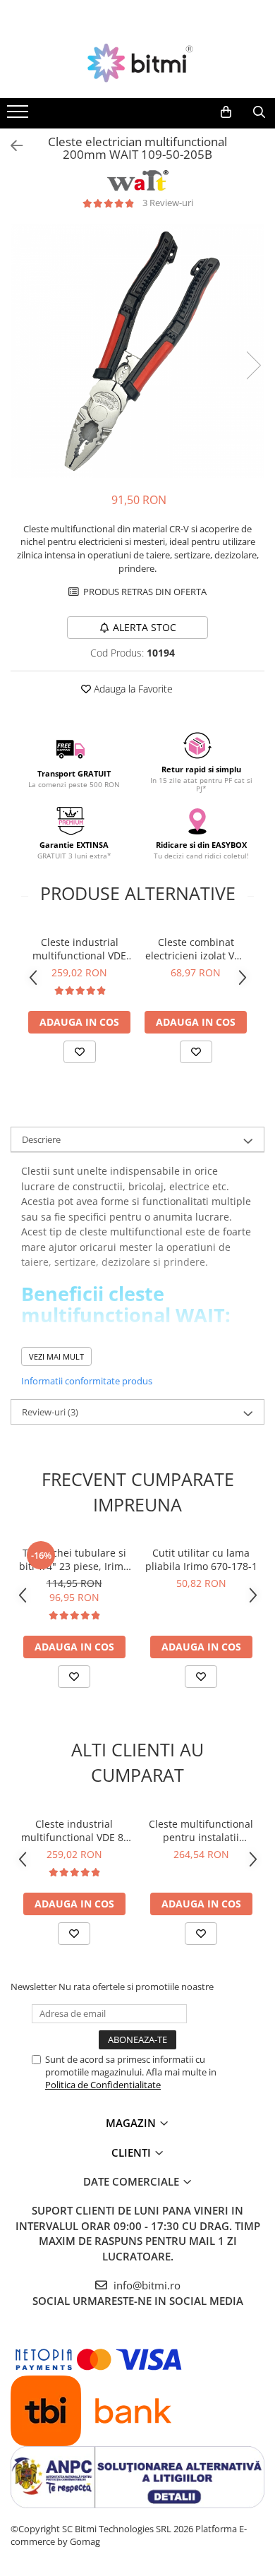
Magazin (132, 2123)
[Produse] (19, 116)
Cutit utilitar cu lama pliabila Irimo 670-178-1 (201, 1559)
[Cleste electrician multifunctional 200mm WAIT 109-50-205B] (137, 351)
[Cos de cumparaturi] (226, 112)
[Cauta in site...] (259, 112)
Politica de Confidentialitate (103, 2085)
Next (253, 365)
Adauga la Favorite (132, 689)
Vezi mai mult (56, 1356)
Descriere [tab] (41, 1139)
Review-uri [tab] (50, 1412)
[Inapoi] (11, 146)
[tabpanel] (137, 351)
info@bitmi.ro (146, 2285)
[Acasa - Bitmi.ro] (137, 63)
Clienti (133, 2152)
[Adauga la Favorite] (80, 1052)
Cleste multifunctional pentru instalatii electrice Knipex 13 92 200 (201, 1831)
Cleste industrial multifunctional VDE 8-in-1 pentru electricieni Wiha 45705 (79, 949)
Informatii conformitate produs (87, 1381)
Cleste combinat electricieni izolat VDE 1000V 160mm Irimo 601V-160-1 (196, 949)
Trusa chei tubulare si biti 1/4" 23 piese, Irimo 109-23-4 (74, 1559)
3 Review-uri (168, 203)
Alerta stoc (145, 627)
